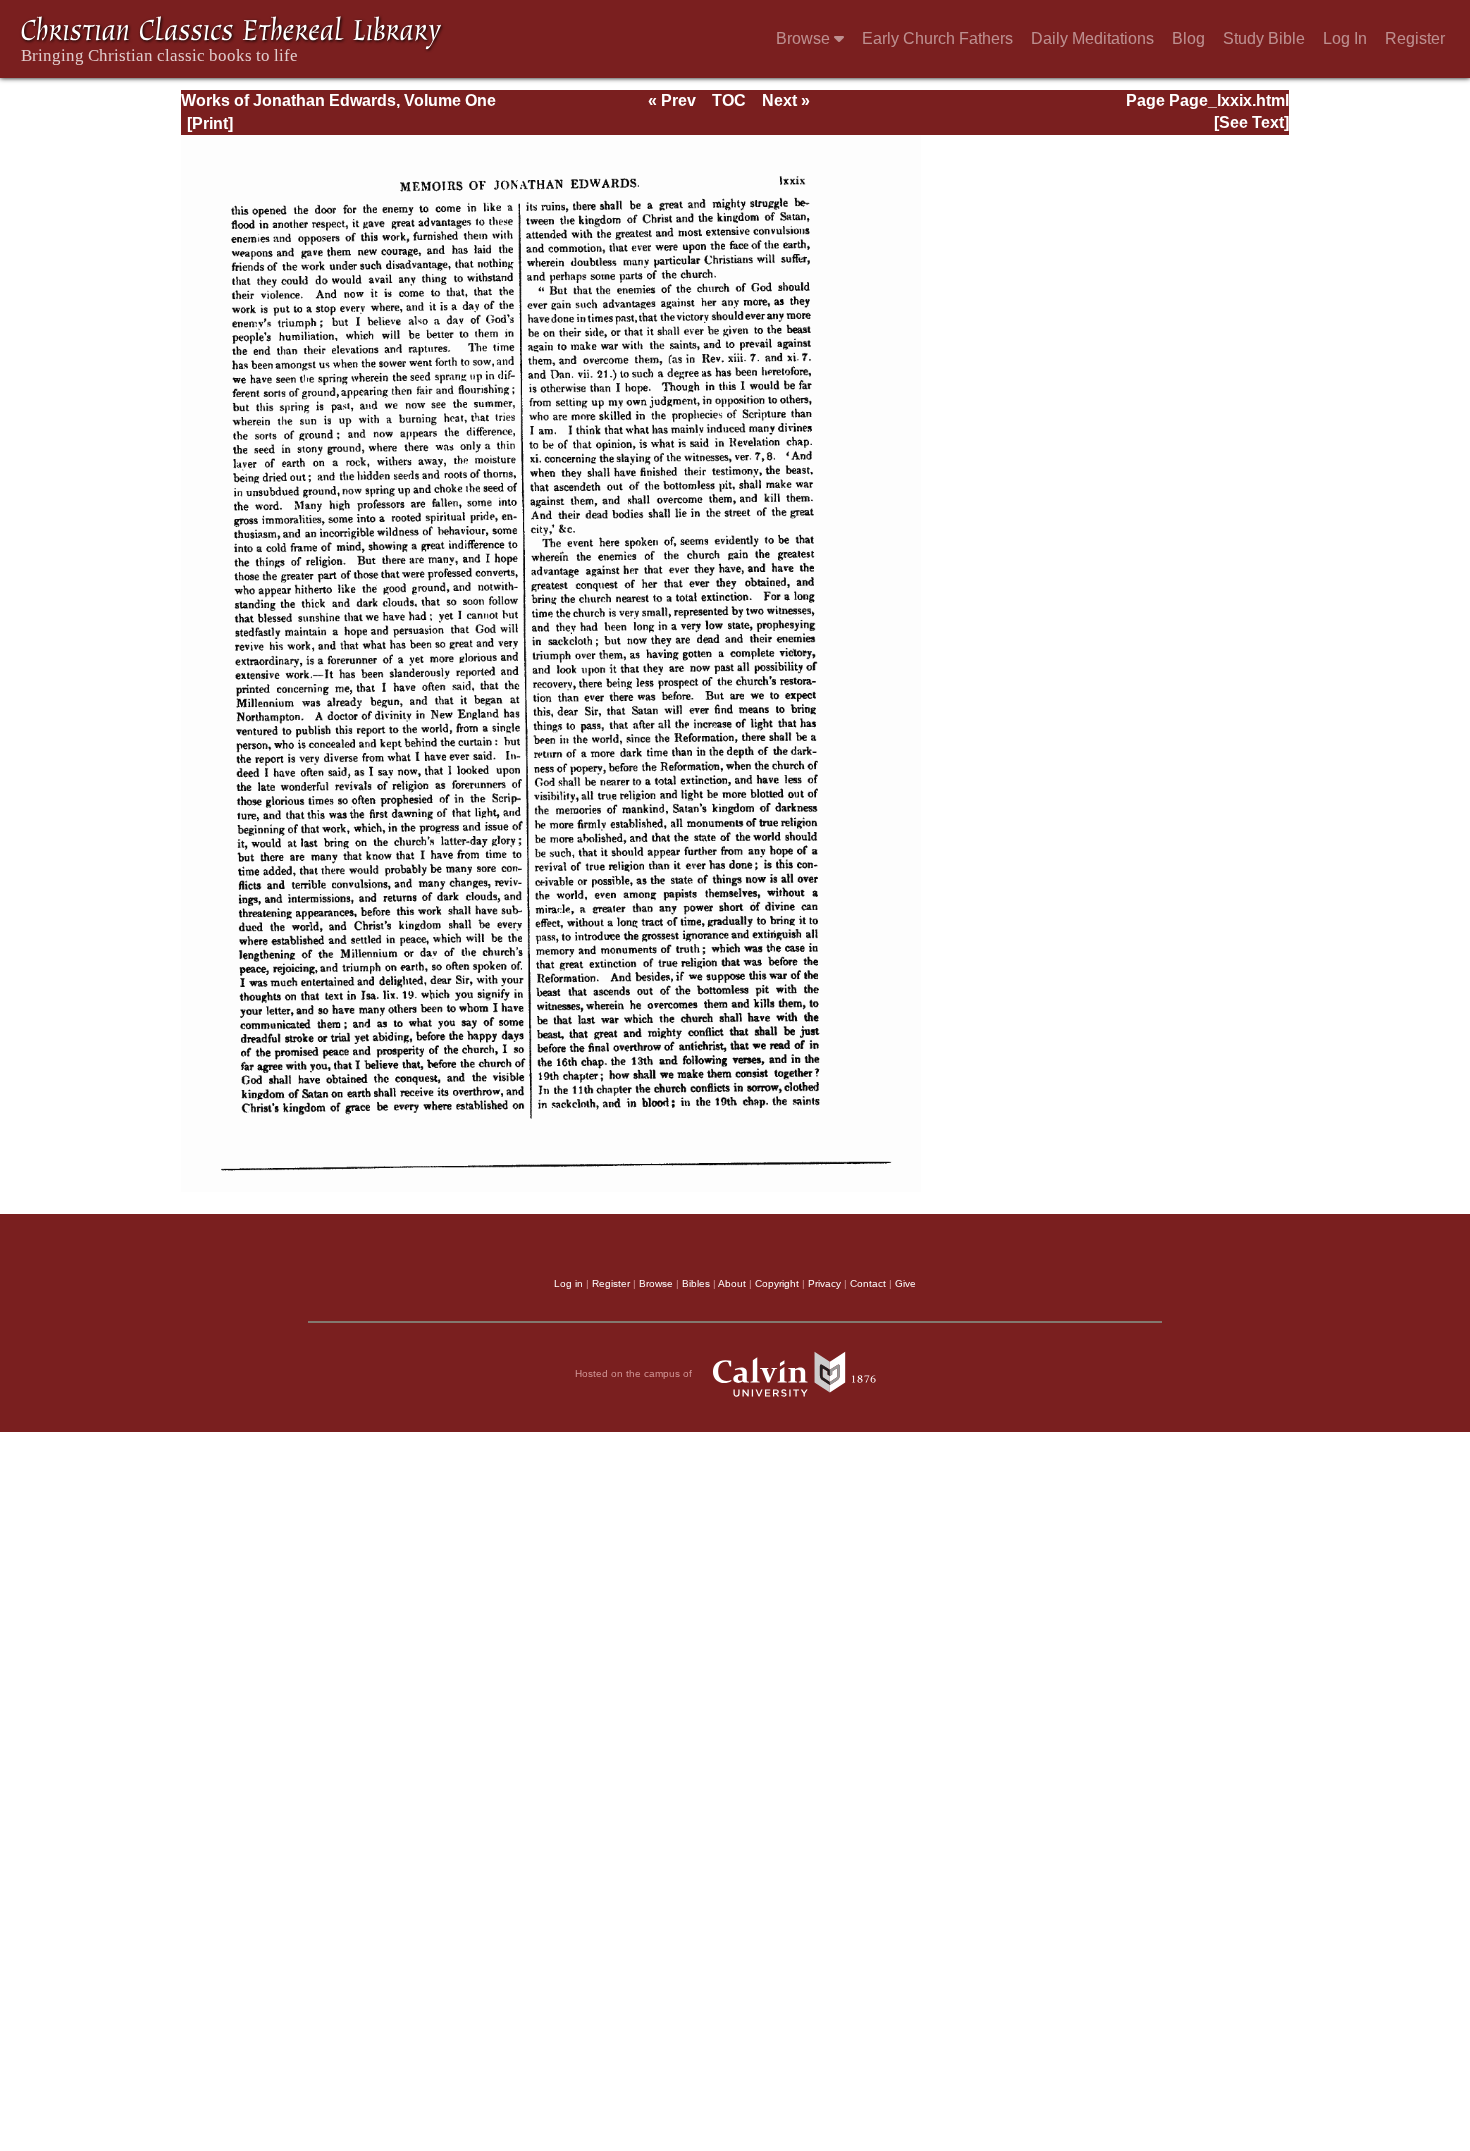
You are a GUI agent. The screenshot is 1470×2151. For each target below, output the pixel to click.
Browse (805, 38)
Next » (786, 100)
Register (1415, 38)
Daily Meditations (1092, 38)
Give (905, 1283)
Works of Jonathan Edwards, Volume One (338, 100)
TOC (729, 100)
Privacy (824, 1283)
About (732, 1283)
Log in (568, 1283)
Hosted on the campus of (635, 1373)
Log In (1345, 38)
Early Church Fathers (937, 38)
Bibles (696, 1283)
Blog (1188, 38)
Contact (868, 1283)
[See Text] (1251, 122)
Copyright (777, 1283)
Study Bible (1264, 38)
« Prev (672, 100)
